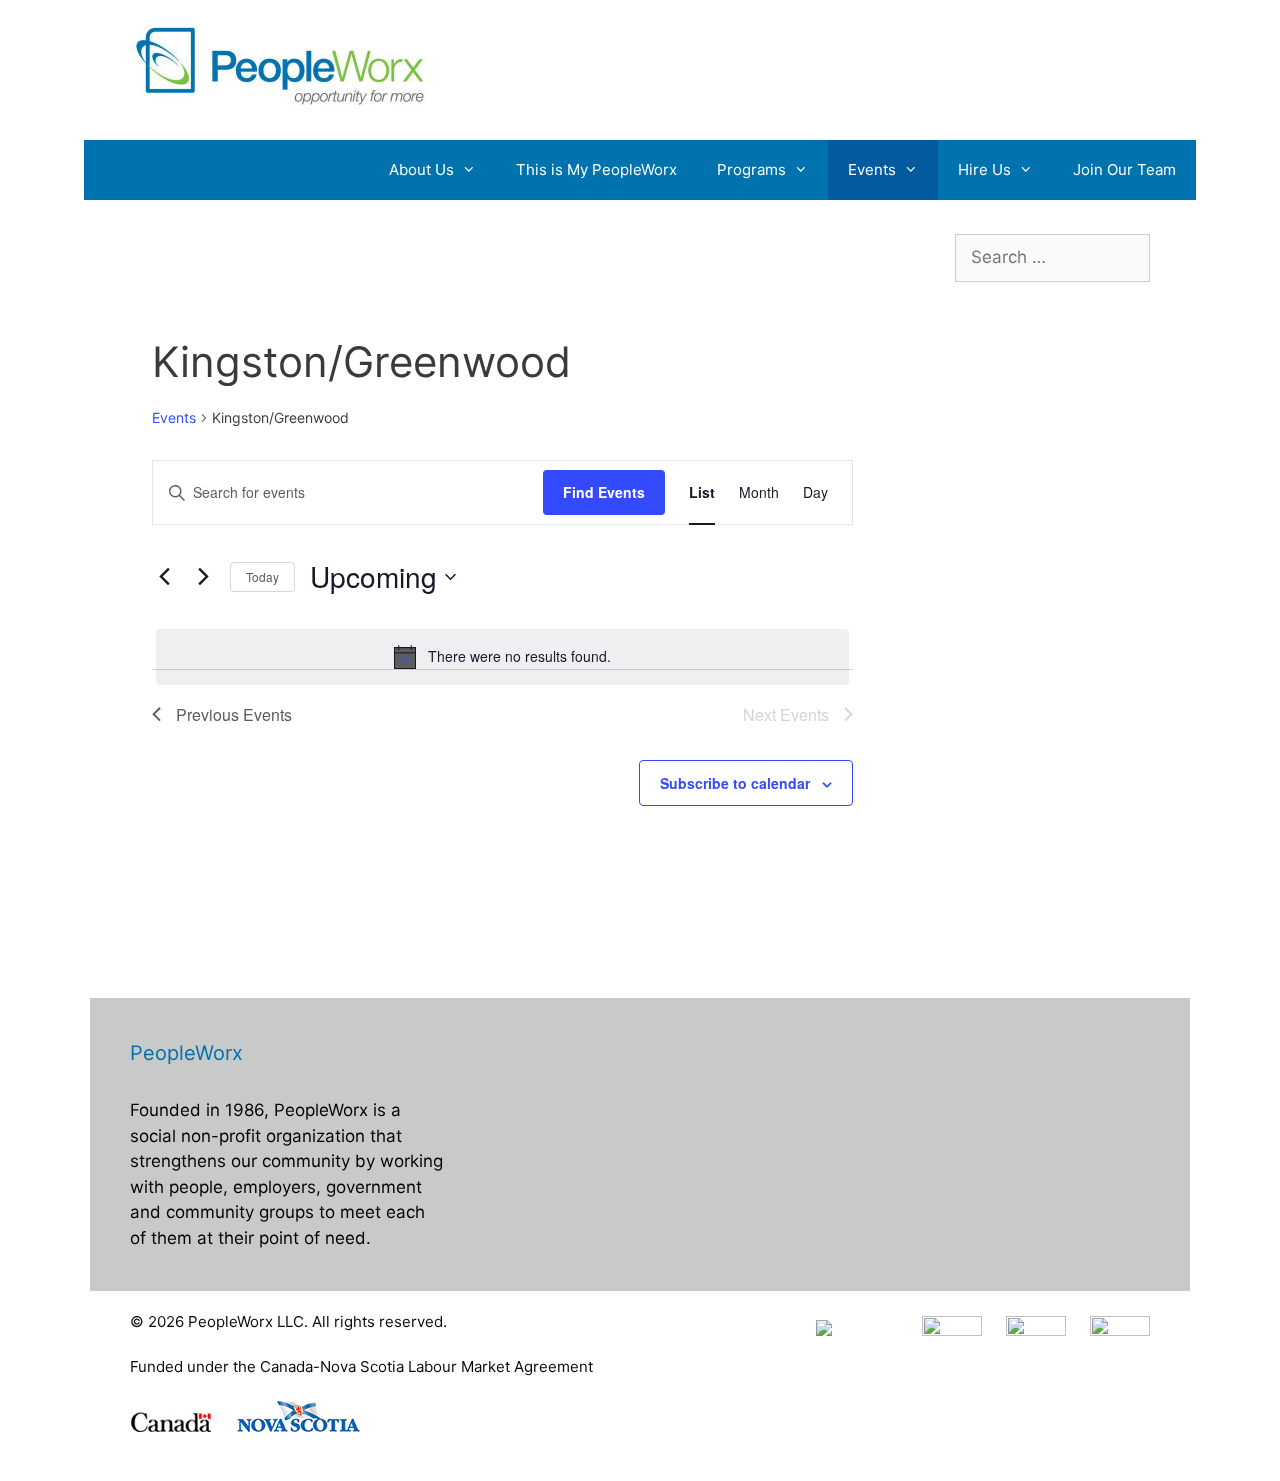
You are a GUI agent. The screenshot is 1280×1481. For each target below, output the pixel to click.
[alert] (502, 657)
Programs (751, 169)
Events (872, 169)
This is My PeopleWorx (596, 169)
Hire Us (984, 169)
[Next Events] (203, 577)
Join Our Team (1124, 169)
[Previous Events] (164, 577)
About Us (421, 169)
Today (262, 576)
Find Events (604, 492)
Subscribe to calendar (735, 783)
